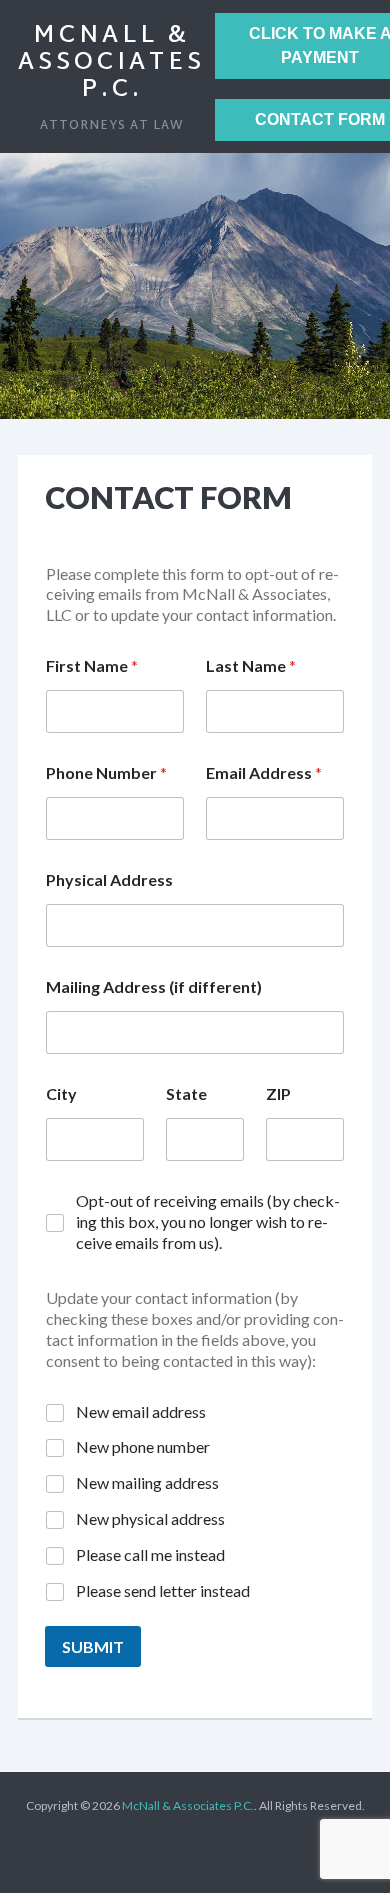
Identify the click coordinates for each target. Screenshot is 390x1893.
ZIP (278, 1093)
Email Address (264, 772)
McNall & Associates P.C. (111, 63)
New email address (141, 1411)
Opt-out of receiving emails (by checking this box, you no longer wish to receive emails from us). (208, 1221)
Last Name (251, 665)
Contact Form (168, 497)
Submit (93, 1646)
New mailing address (147, 1482)
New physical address (150, 1518)
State (186, 1093)
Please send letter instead (163, 1590)
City (61, 1093)
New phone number (143, 1446)
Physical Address (109, 879)
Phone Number (106, 772)
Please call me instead (150, 1554)
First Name (92, 665)
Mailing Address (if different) (154, 986)
